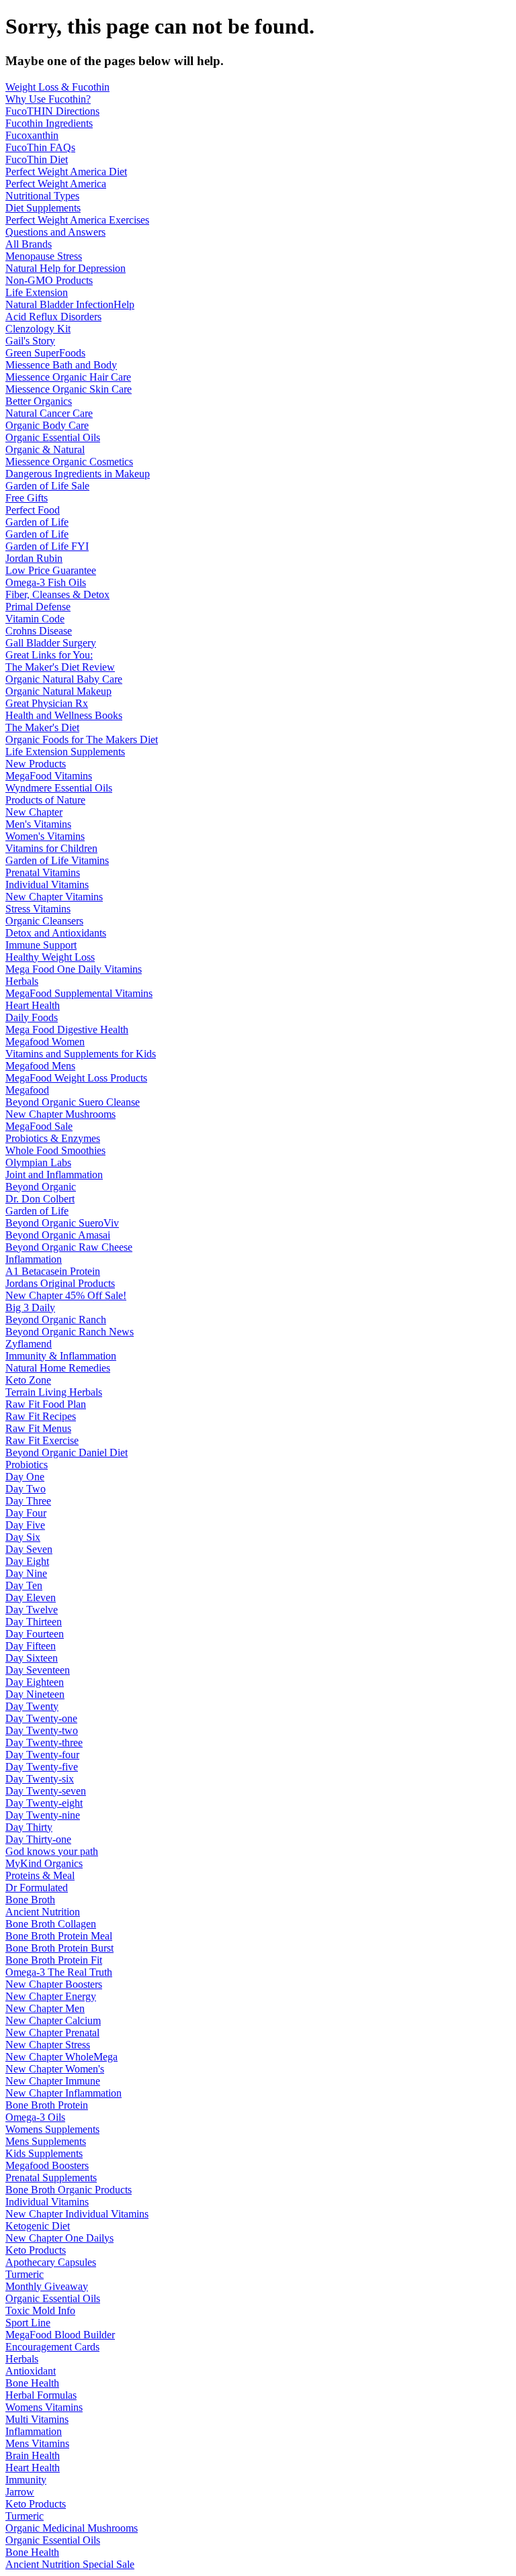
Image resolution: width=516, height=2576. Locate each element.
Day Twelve (32, 1610)
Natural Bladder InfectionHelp (70, 304)
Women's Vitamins (45, 836)
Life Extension (37, 292)
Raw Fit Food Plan (46, 1404)
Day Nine (26, 1573)
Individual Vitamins (47, 885)
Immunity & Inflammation (61, 1356)
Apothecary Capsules (51, 2262)
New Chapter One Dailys (59, 2238)
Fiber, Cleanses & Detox (57, 594)
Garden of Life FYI (47, 546)
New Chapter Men (45, 2008)
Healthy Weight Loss (50, 957)
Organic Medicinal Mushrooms (72, 2528)
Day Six (23, 1537)
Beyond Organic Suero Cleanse (73, 1102)
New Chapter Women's (55, 2069)
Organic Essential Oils (53, 437)
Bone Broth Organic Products (69, 2190)
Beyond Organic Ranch (56, 1320)
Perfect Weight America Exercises (77, 220)
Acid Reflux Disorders (53, 317)
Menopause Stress (44, 256)
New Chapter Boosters (54, 1984)
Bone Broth (30, 1900)
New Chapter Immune (53, 2081)
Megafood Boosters (47, 2165)
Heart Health (33, 1005)
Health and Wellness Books (64, 715)
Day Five (25, 1525)
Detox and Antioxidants (56, 933)
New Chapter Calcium (53, 2020)
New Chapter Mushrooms (60, 1114)
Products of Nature (45, 800)
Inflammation (34, 1259)
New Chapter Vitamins (54, 897)
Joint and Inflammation (54, 1175)
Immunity (26, 2480)
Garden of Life (37, 522)
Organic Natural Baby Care (64, 679)
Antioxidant (31, 2371)
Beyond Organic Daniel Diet (67, 1452)
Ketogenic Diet (38, 2226)
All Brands (29, 244)
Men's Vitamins (38, 824)
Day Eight (27, 1561)
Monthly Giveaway (47, 2286)
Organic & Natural (45, 449)
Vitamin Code (35, 619)
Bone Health (32, 2383)
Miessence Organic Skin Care (69, 389)
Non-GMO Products (49, 280)
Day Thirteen (34, 1622)
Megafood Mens (40, 1066)
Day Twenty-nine (43, 1815)
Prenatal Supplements (51, 2178)
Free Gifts (27, 498)
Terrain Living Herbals (54, 1392)
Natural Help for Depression (66, 268)
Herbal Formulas (41, 2395)
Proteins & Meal (40, 1875)
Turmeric (25, 2274)
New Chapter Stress (48, 2045)
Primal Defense (38, 607)
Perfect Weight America (56, 184)
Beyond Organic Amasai (58, 1235)
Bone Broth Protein (47, 2105)
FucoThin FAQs (40, 147)
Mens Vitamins (37, 2443)
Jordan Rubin (34, 558)
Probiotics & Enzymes (53, 1138)
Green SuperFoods (45, 353)
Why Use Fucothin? (48, 99)
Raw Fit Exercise (42, 1440)
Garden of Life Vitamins (57, 860)
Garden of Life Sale (47, 486)
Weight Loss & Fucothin (57, 87)
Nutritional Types (42, 196)
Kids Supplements (44, 2153)
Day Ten (24, 1585)
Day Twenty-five (42, 1767)
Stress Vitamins (38, 909)
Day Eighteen (35, 1682)
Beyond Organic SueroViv (62, 1223)
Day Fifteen (31, 1646)
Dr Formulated (37, 1888)
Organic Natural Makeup (58, 691)
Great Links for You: (49, 655)
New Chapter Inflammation (63, 2093)
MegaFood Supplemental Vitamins (79, 993)
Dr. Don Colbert (40, 1199)
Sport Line (28, 2323)
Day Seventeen (38, 1670)
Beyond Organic (41, 1187)
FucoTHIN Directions (52, 111)
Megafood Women (45, 1042)
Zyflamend (29, 1344)
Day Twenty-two (42, 1730)
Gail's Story (30, 341)
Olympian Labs (38, 1162)
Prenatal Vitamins (43, 872)
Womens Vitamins (44, 2407)
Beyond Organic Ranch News (70, 1332)
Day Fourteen (35, 1634)
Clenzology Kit (38, 329)
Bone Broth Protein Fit (54, 1960)
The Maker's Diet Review (60, 667)
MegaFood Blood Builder (60, 2335)
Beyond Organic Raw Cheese (69, 1247)
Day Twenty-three (44, 1743)
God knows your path (52, 1851)
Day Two (26, 1489)
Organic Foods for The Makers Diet (82, 740)
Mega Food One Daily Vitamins (74, 969)
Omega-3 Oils (35, 2117)
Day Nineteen (35, 1694)
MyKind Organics (44, 1863)
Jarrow (20, 2492)
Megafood (27, 1090)
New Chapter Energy (51, 1996)
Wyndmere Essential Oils (59, 788)
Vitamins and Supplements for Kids (81, 1054)
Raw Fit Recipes (41, 1416)
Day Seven (29, 1549)
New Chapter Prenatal (52, 2033)
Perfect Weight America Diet (66, 172)
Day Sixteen (32, 1658)
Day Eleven (31, 1597)
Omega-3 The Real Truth (59, 1972)
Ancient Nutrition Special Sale (70, 2564)
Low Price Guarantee (51, 570)
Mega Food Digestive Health (67, 1030)
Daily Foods (32, 1017)
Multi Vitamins (37, 2419)
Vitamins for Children (51, 848)
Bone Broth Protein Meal (59, 1936)
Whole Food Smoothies (55, 1150)
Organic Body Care (47, 425)
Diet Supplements (43, 208)
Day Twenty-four (42, 1755)
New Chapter (34, 812)
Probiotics (27, 1465)
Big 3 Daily (30, 1307)
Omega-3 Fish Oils (46, 582)
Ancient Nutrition (43, 1912)
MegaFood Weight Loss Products (76, 1078)
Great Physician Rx (47, 703)
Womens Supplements (52, 2129)
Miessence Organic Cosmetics (69, 462)
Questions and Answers (55, 232)
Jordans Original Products (60, 1283)
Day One (25, 1477)
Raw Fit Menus (38, 1428)
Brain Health (33, 2455)
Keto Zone (28, 1380)
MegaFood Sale (39, 1126)
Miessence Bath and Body (61, 365)
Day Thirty (29, 1827)
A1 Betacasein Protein (53, 1271)
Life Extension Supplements (65, 752)
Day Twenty (32, 1706)
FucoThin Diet (37, 159)
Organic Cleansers (44, 921)
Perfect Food (33, 510)
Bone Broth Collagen (51, 1924)
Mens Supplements (46, 2141)
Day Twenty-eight (44, 1803)
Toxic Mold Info (40, 2310)
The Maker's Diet (42, 727)
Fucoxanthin (32, 135)
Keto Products (36, 2250)
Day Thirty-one (38, 1839)
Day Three (28, 1501)
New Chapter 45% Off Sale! (66, 1295)
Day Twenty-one (41, 1718)
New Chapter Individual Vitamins (77, 2214)
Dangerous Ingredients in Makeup (78, 474)
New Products (36, 764)
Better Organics (39, 401)
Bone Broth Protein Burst (59, 1948)
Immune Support (41, 945)
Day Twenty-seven (46, 1791)
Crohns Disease (39, 631)
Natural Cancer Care (49, 413)
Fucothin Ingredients (49, 123)
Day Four (26, 1513)
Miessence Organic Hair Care (68, 377)
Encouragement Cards (52, 2347)
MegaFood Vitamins (49, 776)
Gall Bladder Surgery (51, 643)
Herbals (22, 981)
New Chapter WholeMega (61, 2057)
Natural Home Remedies (58, 1368)
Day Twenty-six (40, 1779)
